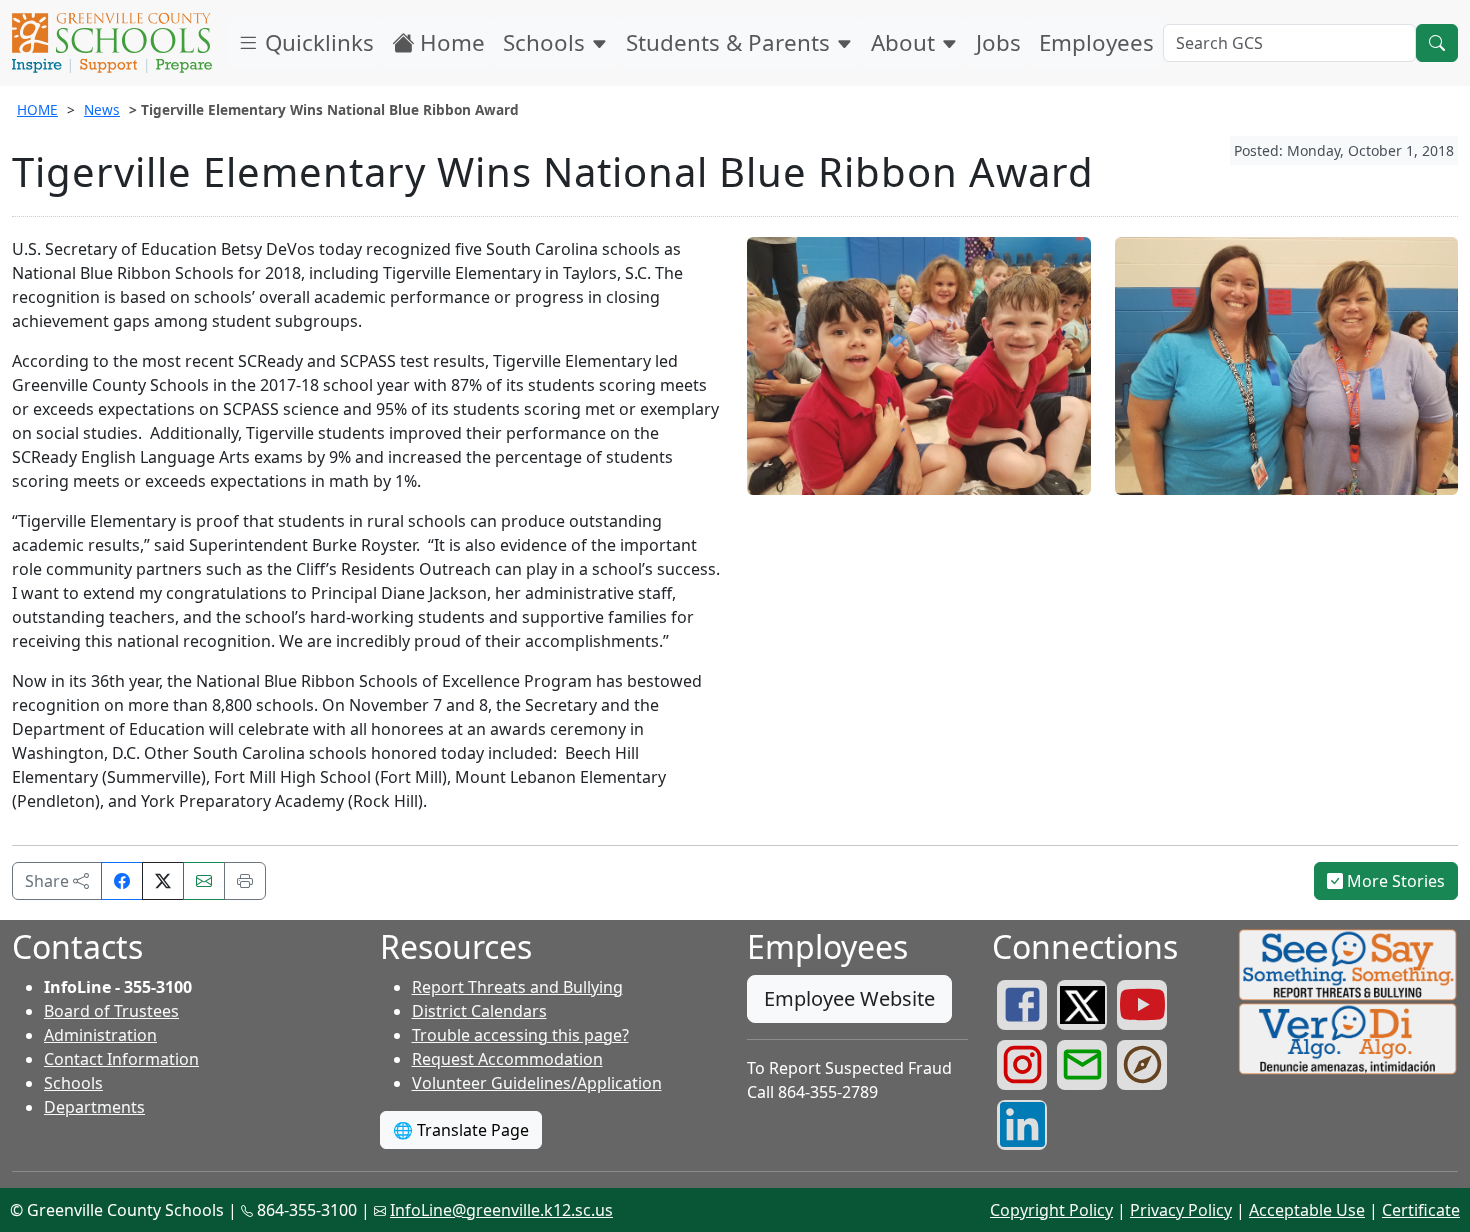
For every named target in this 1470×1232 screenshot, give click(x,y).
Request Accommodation (507, 1059)
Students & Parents (731, 42)
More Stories (1394, 881)
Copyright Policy (1051, 1210)
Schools (547, 42)
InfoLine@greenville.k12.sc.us (501, 1210)
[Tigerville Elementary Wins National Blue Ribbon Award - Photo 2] (1287, 364)
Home (449, 42)
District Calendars (479, 1011)
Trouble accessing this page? (520, 1035)
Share (49, 881)
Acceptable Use (1307, 1210)
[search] (1437, 43)
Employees (1096, 42)
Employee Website (849, 998)
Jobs (998, 42)
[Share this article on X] (163, 881)
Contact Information (121, 1059)
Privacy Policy (1181, 1210)
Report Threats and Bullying (517, 987)
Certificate (1421, 1210)
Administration (100, 1035)
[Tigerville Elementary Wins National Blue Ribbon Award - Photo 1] (919, 364)
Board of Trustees (111, 1011)
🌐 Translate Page (461, 1130)
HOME (37, 109)
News (102, 109)
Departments (94, 1107)
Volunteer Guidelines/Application (537, 1083)
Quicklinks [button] (316, 42)
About (906, 42)
